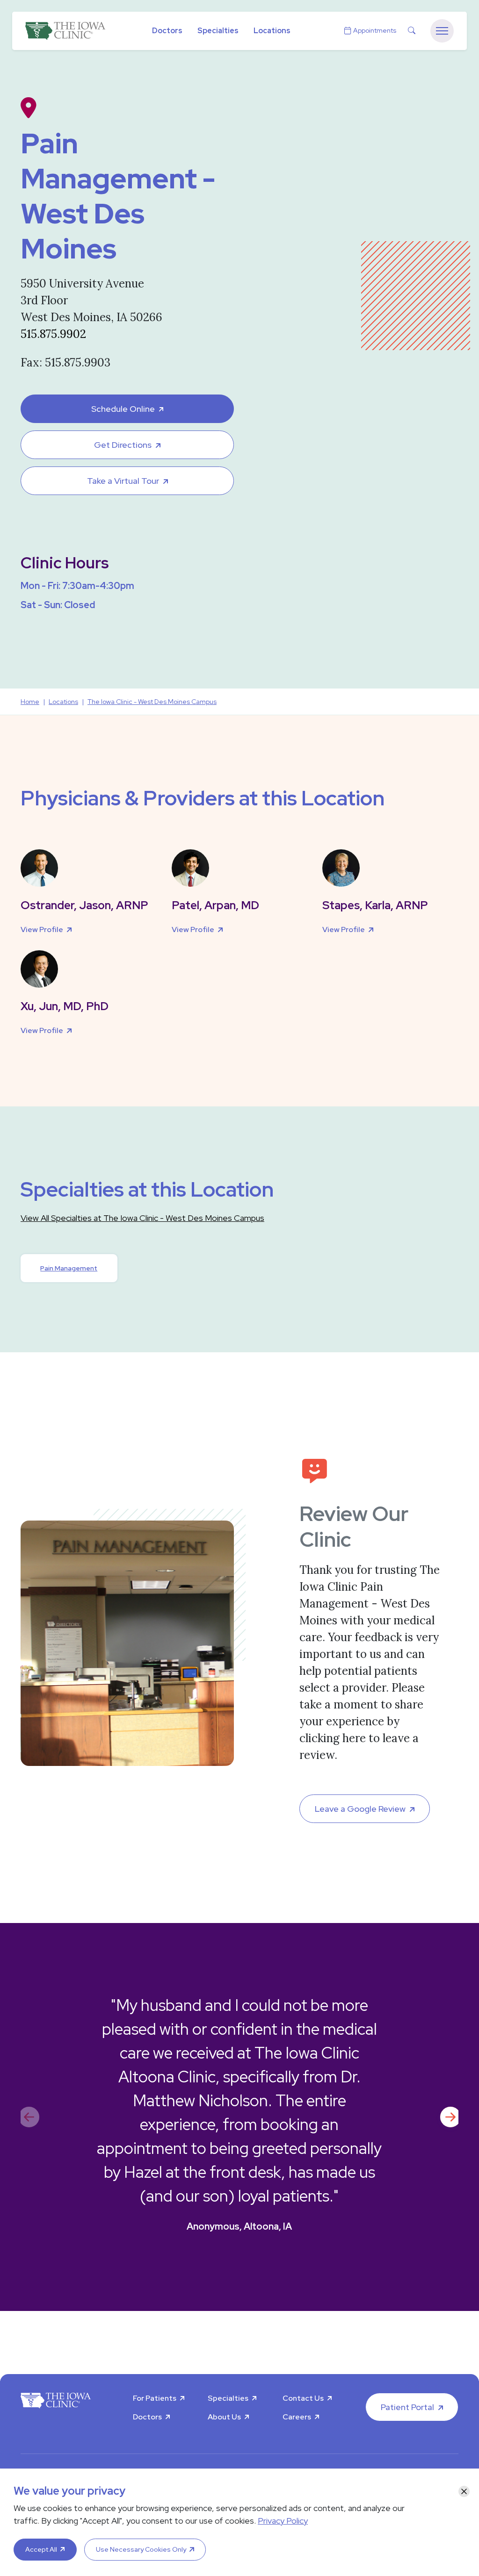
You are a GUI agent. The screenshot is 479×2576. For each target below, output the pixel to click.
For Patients (155, 2398)
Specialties (218, 31)
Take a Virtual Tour (123, 481)
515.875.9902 (53, 334)
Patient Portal (407, 2407)
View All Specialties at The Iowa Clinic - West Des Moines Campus (142, 1218)
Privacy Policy (283, 2521)
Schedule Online (123, 409)
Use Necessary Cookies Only (141, 2549)
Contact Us (303, 2398)
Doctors (167, 31)
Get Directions (123, 445)
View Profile (42, 929)
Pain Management (69, 1268)
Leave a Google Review (360, 1809)
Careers (297, 2417)
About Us (224, 2417)
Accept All (41, 2549)
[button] (450, 2117)
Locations (272, 31)
